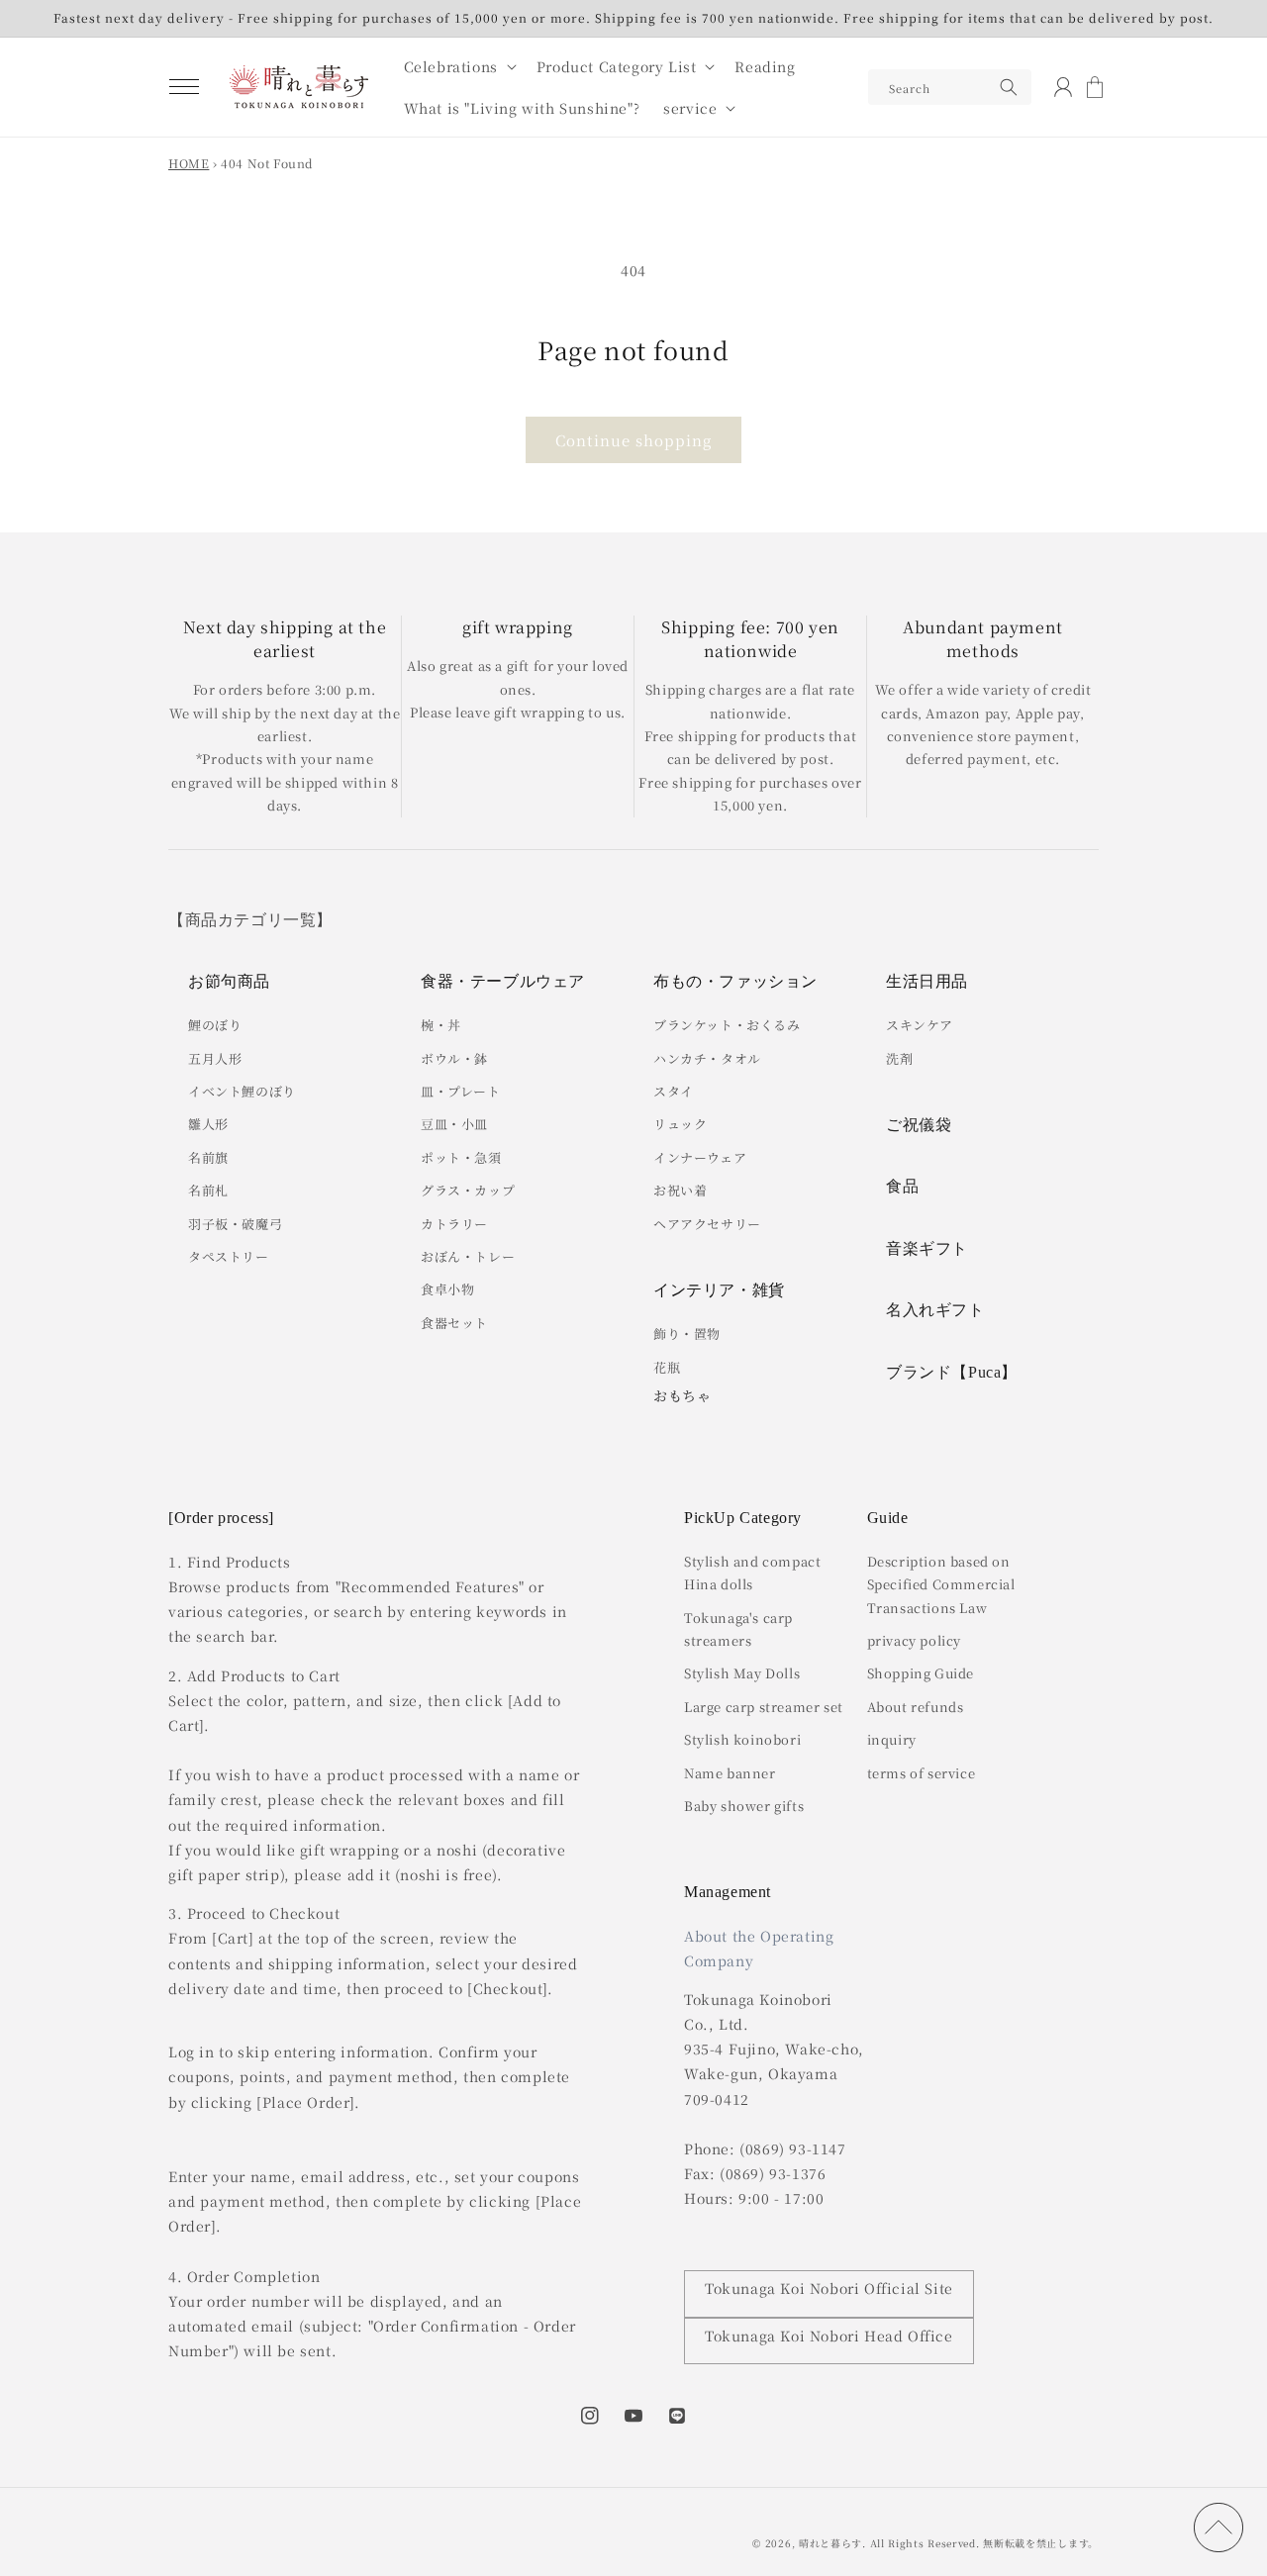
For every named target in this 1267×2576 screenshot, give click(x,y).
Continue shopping (633, 440)
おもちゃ (682, 1395)
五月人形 (215, 1058)
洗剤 (899, 1058)
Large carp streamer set (764, 1707)
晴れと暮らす (830, 2543)
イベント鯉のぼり (242, 1091)
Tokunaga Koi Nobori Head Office (829, 2336)
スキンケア (920, 1025)
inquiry (892, 1739)
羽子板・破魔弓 (235, 1224)
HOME (189, 163)
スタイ (674, 1091)
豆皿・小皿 (454, 1124)
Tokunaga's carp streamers (738, 1629)
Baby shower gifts (744, 1806)
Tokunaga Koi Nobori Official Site (829, 2288)
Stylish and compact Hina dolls (752, 1573)
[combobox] (950, 87)
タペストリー (229, 1256)
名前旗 (208, 1157)
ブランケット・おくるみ (727, 1025)
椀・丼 (441, 1025)
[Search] (1009, 87)
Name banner (730, 1773)
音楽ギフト (927, 1248)
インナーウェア (700, 1157)
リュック (680, 1124)
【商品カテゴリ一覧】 (250, 920)
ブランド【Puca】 (952, 1372)
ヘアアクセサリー (707, 1224)
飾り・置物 (687, 1334)
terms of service (922, 1773)
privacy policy (914, 1640)
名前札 (208, 1190)
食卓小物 (447, 1289)
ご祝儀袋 (919, 1125)
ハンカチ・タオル (707, 1058)
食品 (902, 1186)
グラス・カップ (468, 1190)
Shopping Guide (921, 1673)
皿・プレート (461, 1091)
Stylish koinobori (742, 1739)
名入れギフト (935, 1310)
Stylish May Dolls (742, 1673)
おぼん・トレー (468, 1256)
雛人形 (208, 1124)
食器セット (454, 1323)
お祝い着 (680, 1190)
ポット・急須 (461, 1157)
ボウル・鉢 (454, 1058)
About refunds (916, 1707)
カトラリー (454, 1224)
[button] (184, 87)
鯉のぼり (215, 1025)
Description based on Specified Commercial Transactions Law (941, 1584)
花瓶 (667, 1367)
